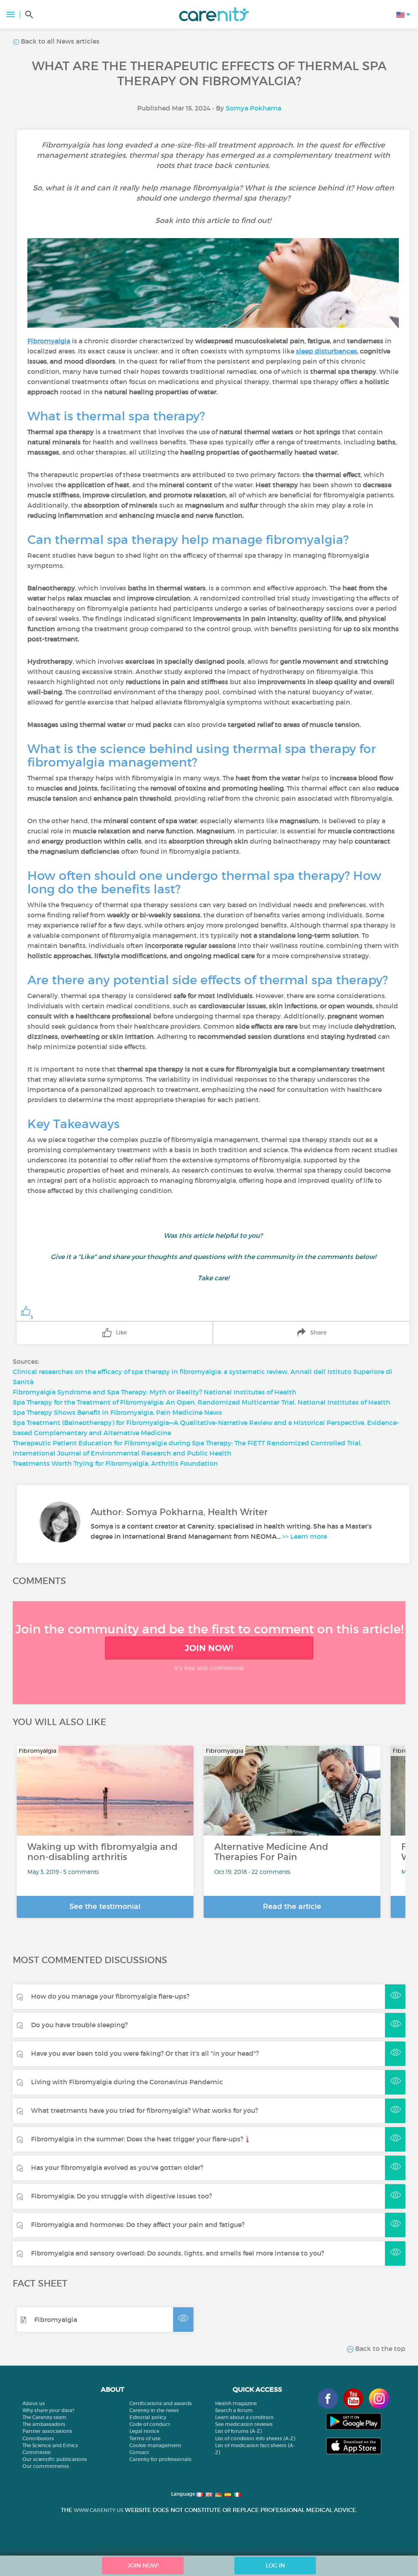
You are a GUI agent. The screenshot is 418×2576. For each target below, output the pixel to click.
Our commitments (46, 2466)
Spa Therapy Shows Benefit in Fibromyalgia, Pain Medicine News (117, 1412)
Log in (275, 2565)
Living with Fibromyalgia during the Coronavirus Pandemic (127, 2082)
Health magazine (236, 2403)
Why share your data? (48, 2410)
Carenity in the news (154, 2410)
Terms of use (145, 2438)
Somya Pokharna (253, 108)
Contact (139, 2452)
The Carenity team (44, 2417)
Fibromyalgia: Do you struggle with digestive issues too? (121, 2196)
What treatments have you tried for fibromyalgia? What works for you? (145, 2110)
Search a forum (234, 2410)
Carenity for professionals (160, 2459)
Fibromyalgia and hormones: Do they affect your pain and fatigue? (138, 2225)
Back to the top (379, 2348)
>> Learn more (305, 1536)
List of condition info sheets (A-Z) (255, 2438)
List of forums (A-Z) (238, 2431)
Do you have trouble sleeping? (79, 2025)
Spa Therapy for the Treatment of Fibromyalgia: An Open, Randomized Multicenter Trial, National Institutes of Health (201, 1402)
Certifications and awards (161, 2403)
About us (34, 2403)
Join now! (209, 1648)
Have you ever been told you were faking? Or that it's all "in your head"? (145, 2053)
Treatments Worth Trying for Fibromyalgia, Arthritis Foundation (115, 1463)
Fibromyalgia (56, 2320)
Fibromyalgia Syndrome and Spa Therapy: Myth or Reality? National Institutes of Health (155, 1392)
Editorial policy (148, 2417)
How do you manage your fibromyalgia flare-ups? (110, 1996)
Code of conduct (150, 2424)
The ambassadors (44, 2424)
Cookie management (155, 2445)
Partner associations (47, 2431)
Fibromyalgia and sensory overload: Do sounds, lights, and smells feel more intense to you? (178, 2253)
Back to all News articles (59, 41)
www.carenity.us (99, 2510)
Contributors (38, 2438)
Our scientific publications (55, 2459)
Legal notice (144, 2431)
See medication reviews (244, 2424)
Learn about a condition (244, 2417)
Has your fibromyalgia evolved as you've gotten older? (117, 2167)
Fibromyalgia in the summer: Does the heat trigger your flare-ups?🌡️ (141, 2139)
